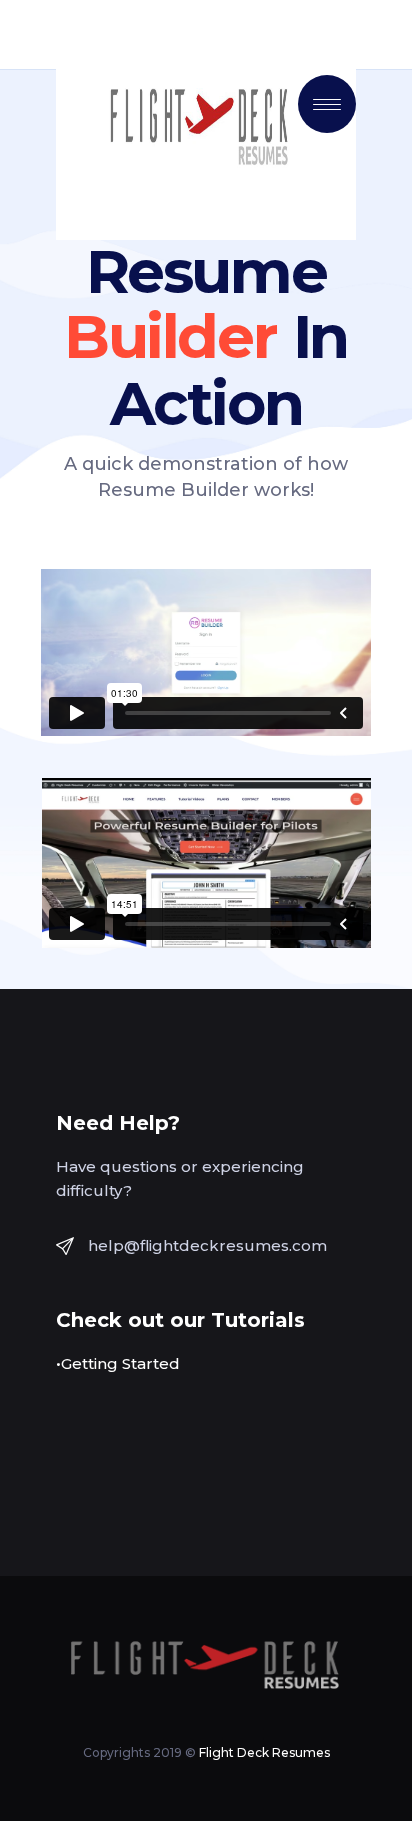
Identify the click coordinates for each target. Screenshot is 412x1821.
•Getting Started (118, 1363)
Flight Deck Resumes (264, 1752)
